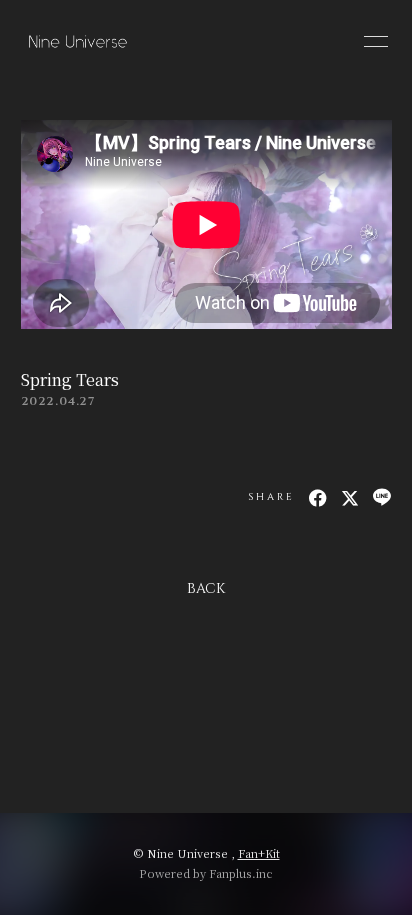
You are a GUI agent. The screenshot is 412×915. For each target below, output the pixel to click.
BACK (206, 588)
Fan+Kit (259, 853)
